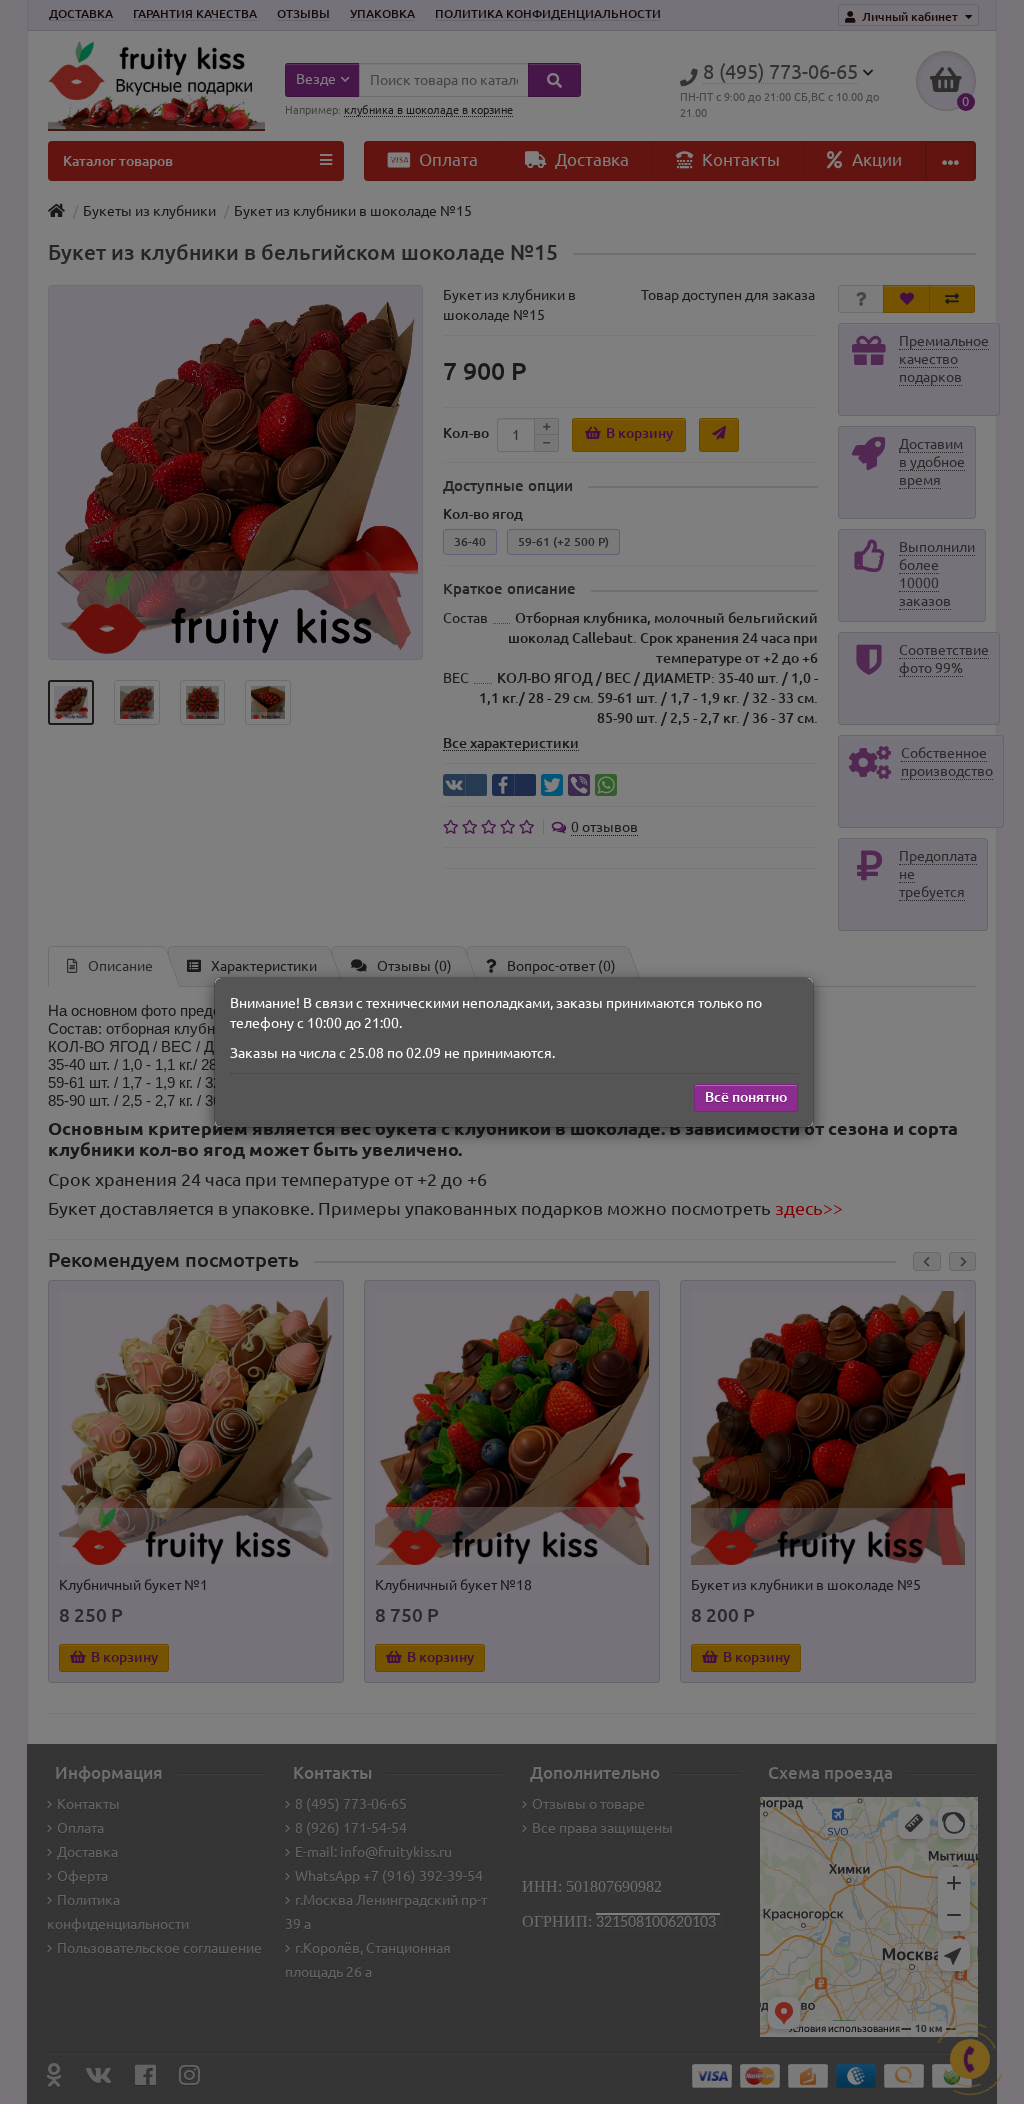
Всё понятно (746, 1097)
